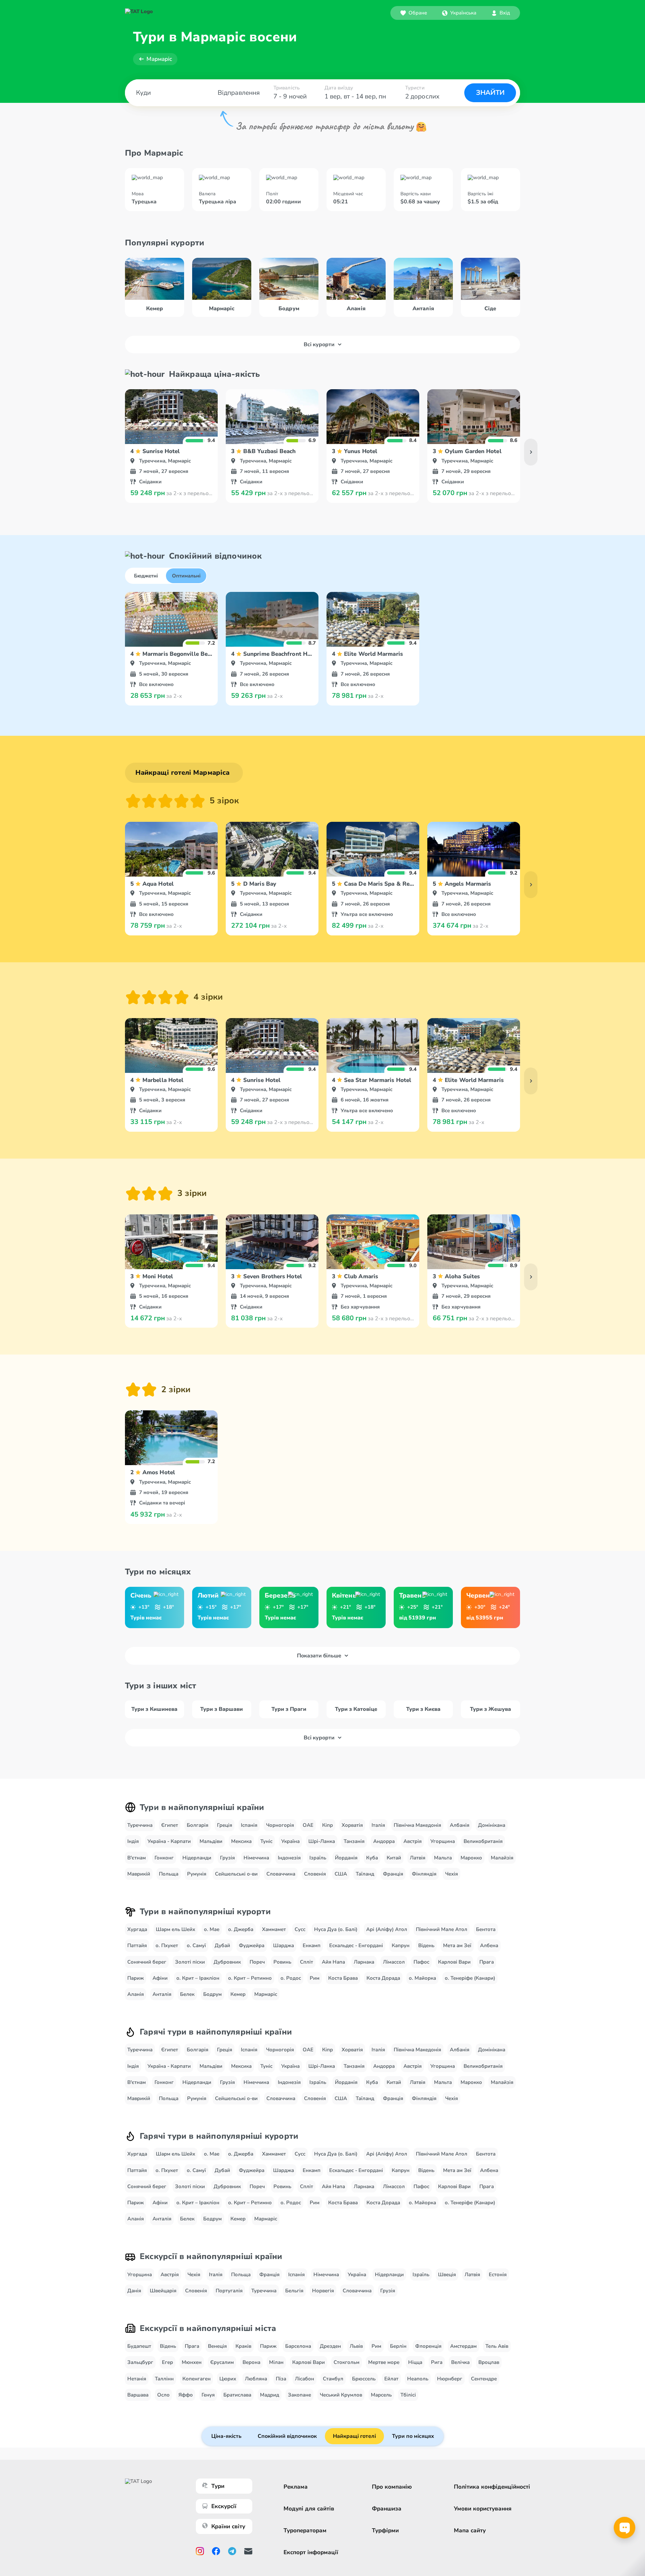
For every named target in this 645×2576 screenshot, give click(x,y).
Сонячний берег (147, 1962)
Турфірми (385, 2530)
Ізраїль (318, 1858)
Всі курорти (319, 345)
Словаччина (281, 1874)
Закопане (299, 2395)
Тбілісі (408, 2395)
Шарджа (284, 1945)
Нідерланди (197, 1858)
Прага (487, 1962)
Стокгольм (347, 2362)
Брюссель (364, 2379)
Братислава (237, 2395)
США (341, 1874)
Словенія (315, 1874)
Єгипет (170, 1825)
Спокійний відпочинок (287, 2436)
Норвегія (323, 2291)
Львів (356, 2346)
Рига (437, 2362)
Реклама (296, 2487)
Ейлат (391, 2379)
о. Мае (212, 1929)
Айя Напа (333, 1962)
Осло (163, 2395)
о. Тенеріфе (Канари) (470, 1978)
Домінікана (492, 1825)
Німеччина (256, 1858)
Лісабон (305, 2379)
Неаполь (418, 2379)
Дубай (222, 1945)
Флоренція (428, 2346)
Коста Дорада (383, 1978)
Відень (426, 1945)
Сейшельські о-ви (236, 1874)
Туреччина (140, 1825)
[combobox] (459, 13)
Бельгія (294, 2291)
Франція (393, 1874)
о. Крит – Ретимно (250, 1978)
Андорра (384, 1841)
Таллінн (164, 2379)
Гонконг (164, 1858)
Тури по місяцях (413, 2436)
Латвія (418, 1858)
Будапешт (139, 2346)
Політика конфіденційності (492, 2487)
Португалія (229, 2291)
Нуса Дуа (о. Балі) (336, 1929)
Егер (167, 2362)
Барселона (298, 2346)
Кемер (238, 1994)
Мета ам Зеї (457, 1945)
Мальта (443, 1858)
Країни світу (228, 2526)
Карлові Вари (454, 1962)
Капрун (401, 1945)
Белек (187, 1994)
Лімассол (394, 1962)
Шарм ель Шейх (176, 1929)
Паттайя (137, 1945)
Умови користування (483, 2509)
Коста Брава (343, 1978)
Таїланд (365, 1874)
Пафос (421, 1962)
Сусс (300, 1929)
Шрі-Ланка (322, 1841)
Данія (134, 2291)
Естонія (498, 2275)
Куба (372, 1858)
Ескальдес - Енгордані (356, 1945)
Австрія (413, 1841)
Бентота (486, 1929)
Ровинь (282, 1962)
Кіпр (328, 1825)
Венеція (217, 2346)
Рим (315, 1978)
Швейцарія (163, 2291)
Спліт (307, 1962)
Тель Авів (497, 2346)
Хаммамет (274, 1929)
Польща (169, 1874)
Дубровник (227, 1962)
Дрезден (330, 2346)
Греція (225, 1825)
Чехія (451, 1874)
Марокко (471, 1858)
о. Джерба (241, 1929)
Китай (394, 1858)
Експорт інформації (311, 2552)
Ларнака (364, 1962)
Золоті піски (190, 1962)
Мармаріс (159, 59)
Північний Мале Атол (442, 1929)
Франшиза (387, 2509)
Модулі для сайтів (309, 2509)
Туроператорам (305, 2530)
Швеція (447, 2275)
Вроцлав (489, 2362)
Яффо (186, 2395)
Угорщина (443, 1841)
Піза (281, 2379)
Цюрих (228, 2379)
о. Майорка (422, 1978)
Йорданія (346, 1858)
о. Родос (291, 1978)
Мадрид (270, 2395)
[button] (459, 13)
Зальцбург (140, 2362)
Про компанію (392, 2487)
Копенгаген (197, 2379)
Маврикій (139, 1874)
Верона (251, 2362)
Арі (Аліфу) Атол (387, 1929)
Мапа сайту (470, 2530)
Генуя (208, 2395)
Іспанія (249, 1825)
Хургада (137, 1929)
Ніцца (415, 2362)
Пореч (257, 1962)
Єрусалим (222, 2362)
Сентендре (484, 2379)
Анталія (162, 1994)
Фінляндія (424, 1874)
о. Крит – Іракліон (198, 1978)
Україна (290, 1841)
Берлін (398, 2346)
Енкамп (312, 1945)
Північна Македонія (417, 1825)
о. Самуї (196, 1945)
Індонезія (289, 1858)
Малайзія (502, 1858)
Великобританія (483, 1841)
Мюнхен (192, 2362)
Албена (489, 1945)
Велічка (460, 2362)
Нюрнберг (450, 2379)
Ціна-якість (226, 2436)
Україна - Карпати (169, 1841)
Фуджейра (252, 1945)
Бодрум (212, 1994)
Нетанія (137, 2379)
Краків (243, 2346)
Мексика (241, 1841)
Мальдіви (211, 1841)
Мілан (276, 2362)
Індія (133, 1841)
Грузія (227, 1858)
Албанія (460, 1825)
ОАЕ (308, 1825)
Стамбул (333, 2379)
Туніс (266, 1841)
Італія (378, 1825)
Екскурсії (224, 2506)
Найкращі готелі (354, 2436)
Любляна (256, 2379)
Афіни (160, 1978)
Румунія (197, 1874)
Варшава (138, 2395)
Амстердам (463, 2346)
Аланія (136, 1994)
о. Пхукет (167, 1945)
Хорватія (352, 1825)
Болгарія (198, 1825)
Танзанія (354, 1841)
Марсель (381, 2395)
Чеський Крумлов (341, 2395)
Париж (136, 1978)
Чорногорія (280, 1825)
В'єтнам (137, 1858)
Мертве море (384, 2362)
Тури (218, 2486)
